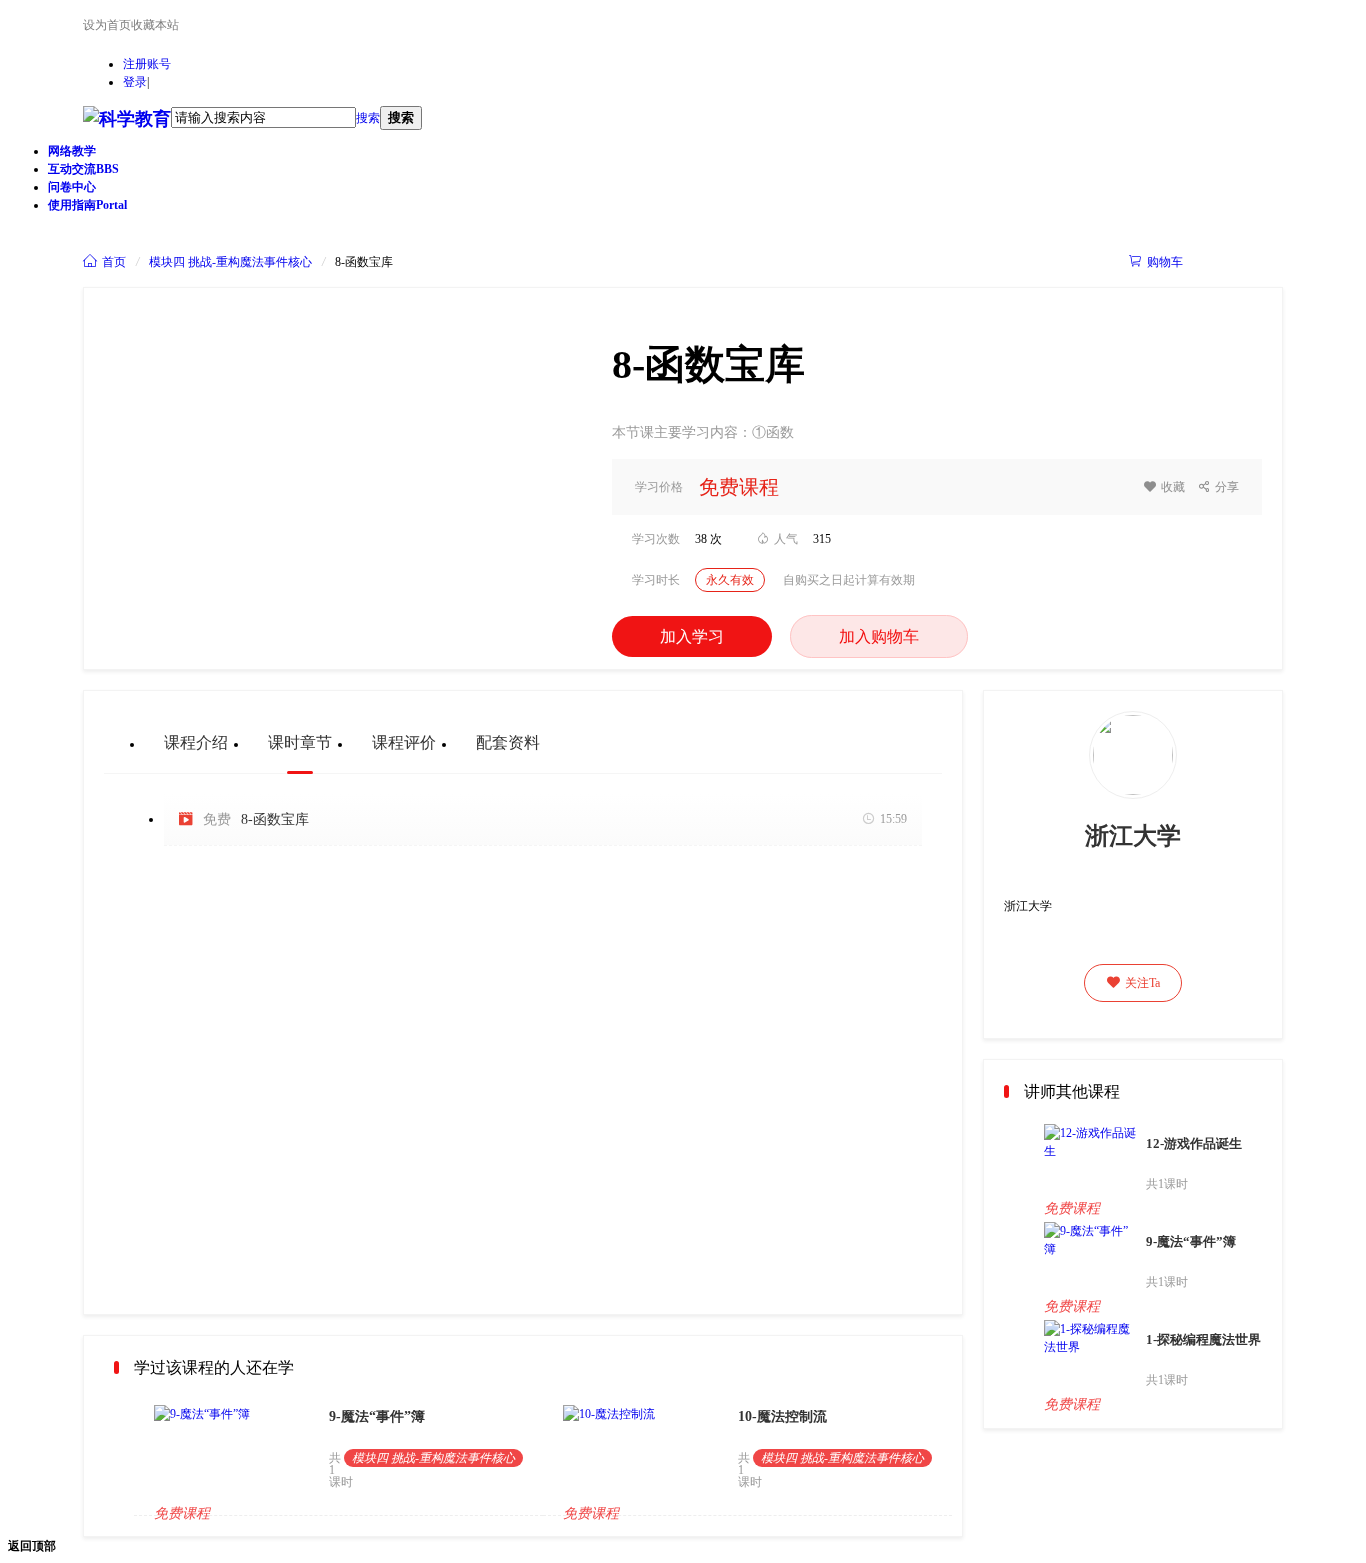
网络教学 (72, 151)
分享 (1218, 487)
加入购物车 (879, 636)
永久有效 (730, 580)
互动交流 (83, 169)
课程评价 (404, 742)
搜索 (368, 118)
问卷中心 (72, 187)
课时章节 (300, 742)
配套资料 (508, 742)
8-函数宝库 (275, 819)
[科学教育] (127, 119)
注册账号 (147, 64)
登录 (135, 82)
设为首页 (107, 25)
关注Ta (1133, 983)
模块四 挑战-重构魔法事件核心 (230, 262)
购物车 (1155, 262)
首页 (104, 262)
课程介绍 (196, 742)
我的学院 (1241, 261)
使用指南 (87, 205)
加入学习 (692, 636)
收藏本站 (155, 25)
